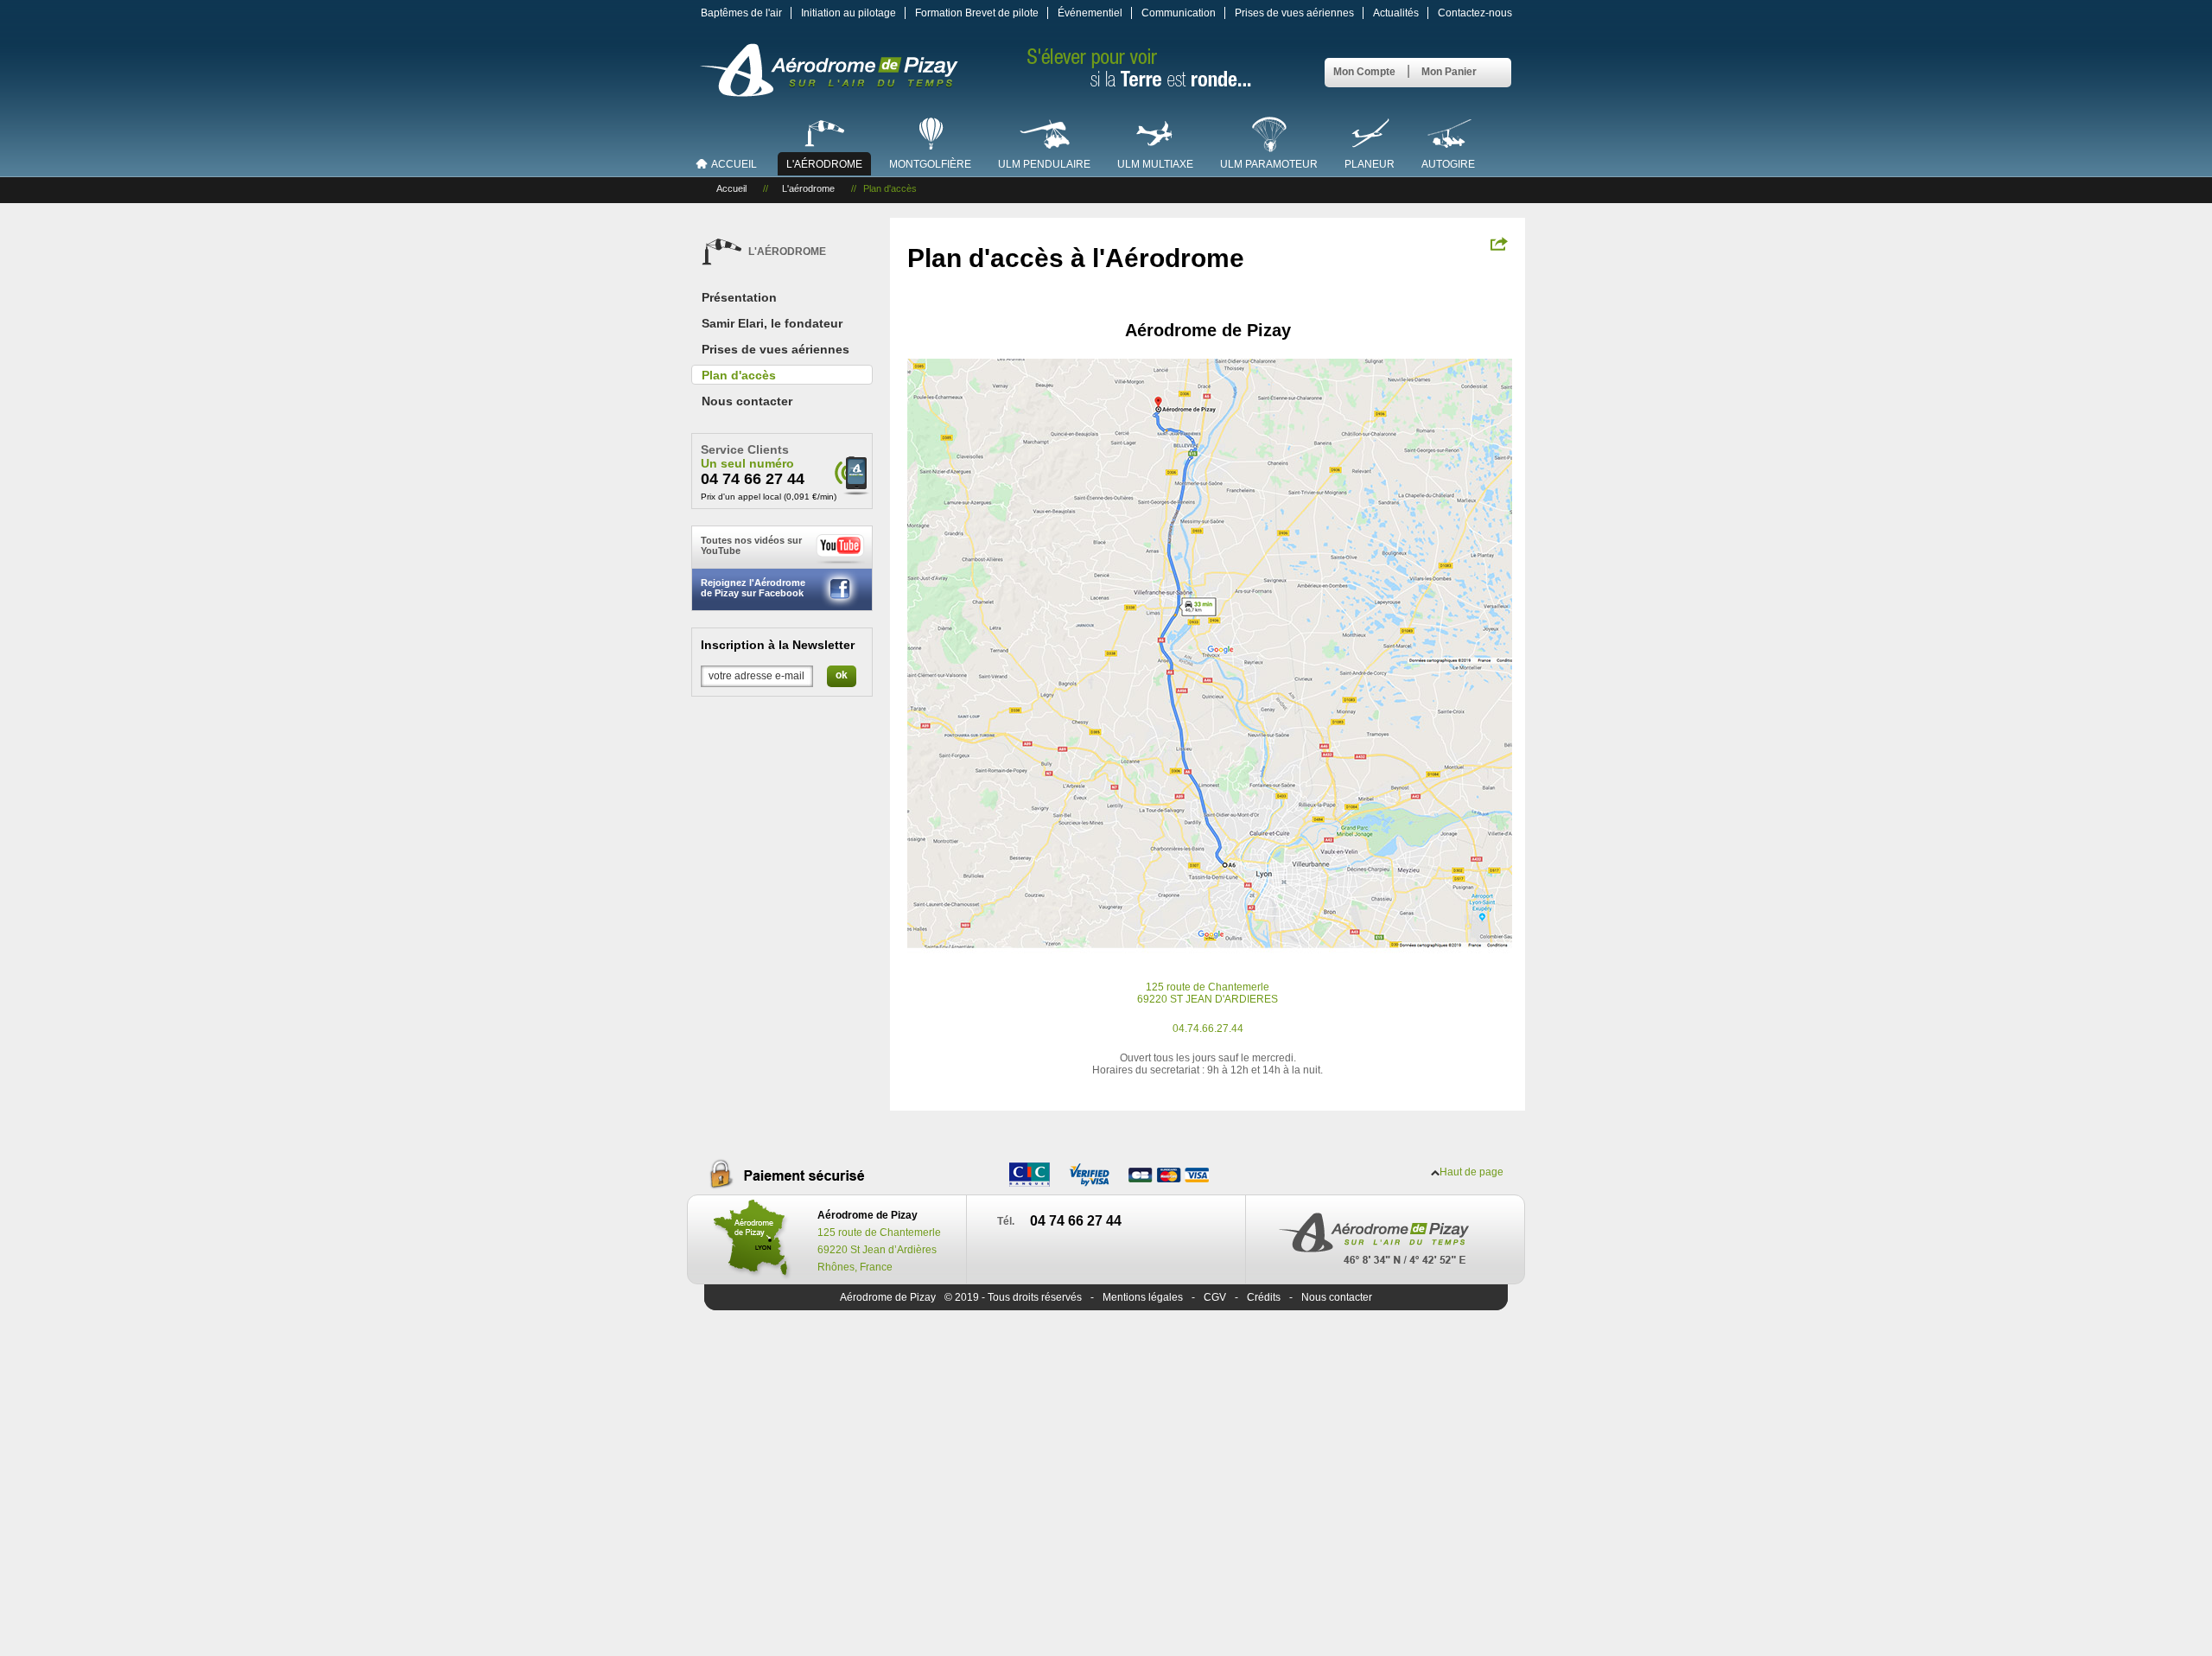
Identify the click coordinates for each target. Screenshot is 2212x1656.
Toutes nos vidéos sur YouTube (751, 545)
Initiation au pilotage (849, 13)
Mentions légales (1143, 1297)
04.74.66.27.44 (1208, 1029)
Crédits (1264, 1297)
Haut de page (1471, 1172)
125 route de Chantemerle (1208, 987)
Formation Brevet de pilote (977, 13)
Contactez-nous (1475, 13)
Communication (1179, 13)
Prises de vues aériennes (1294, 13)
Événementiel (1090, 13)
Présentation (739, 297)
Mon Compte (1364, 72)
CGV (1215, 1297)
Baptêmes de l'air (741, 13)
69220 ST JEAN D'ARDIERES (1208, 999)
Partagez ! (1499, 244)
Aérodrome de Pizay (888, 1297)
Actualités (1396, 13)
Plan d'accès (739, 375)
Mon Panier (1449, 72)
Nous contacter (747, 401)
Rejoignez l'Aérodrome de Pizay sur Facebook (753, 588)
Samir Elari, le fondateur (772, 323)
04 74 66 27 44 (753, 479)
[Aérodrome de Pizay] (829, 92)
